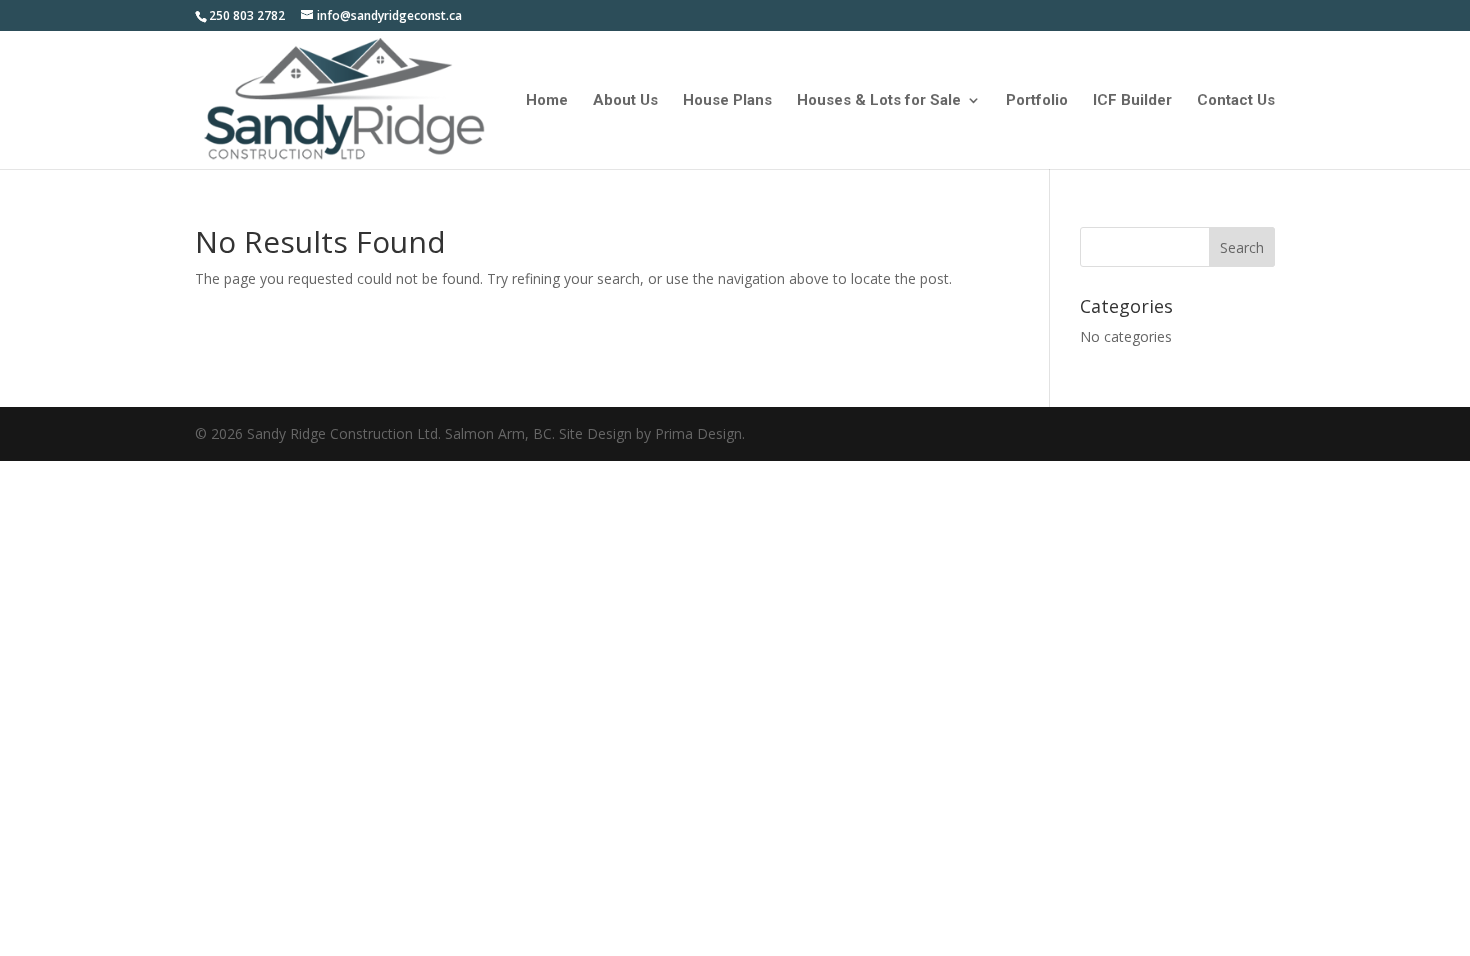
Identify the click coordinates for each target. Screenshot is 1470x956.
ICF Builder (1132, 101)
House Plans (727, 101)
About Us (625, 101)
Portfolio (1037, 101)
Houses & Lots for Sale (879, 101)
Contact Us (1236, 101)
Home (547, 101)
